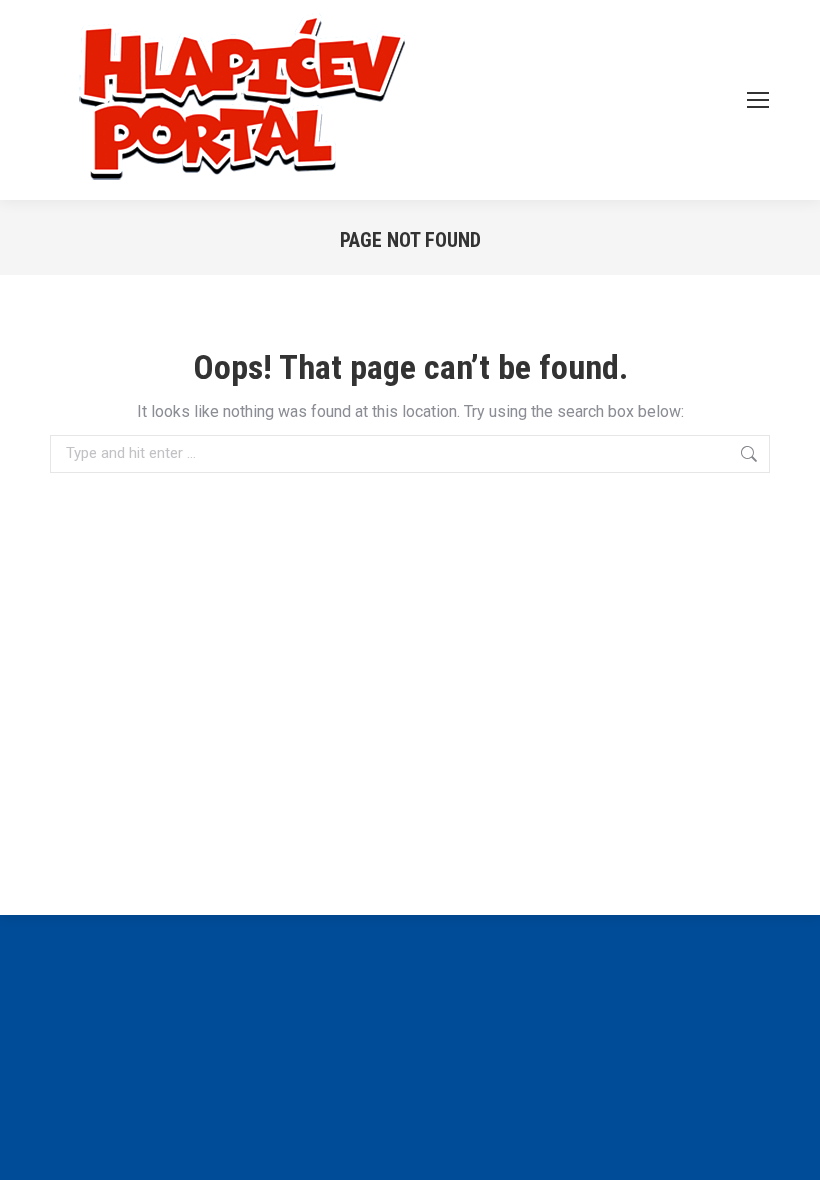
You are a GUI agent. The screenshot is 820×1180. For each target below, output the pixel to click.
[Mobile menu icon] (758, 100)
